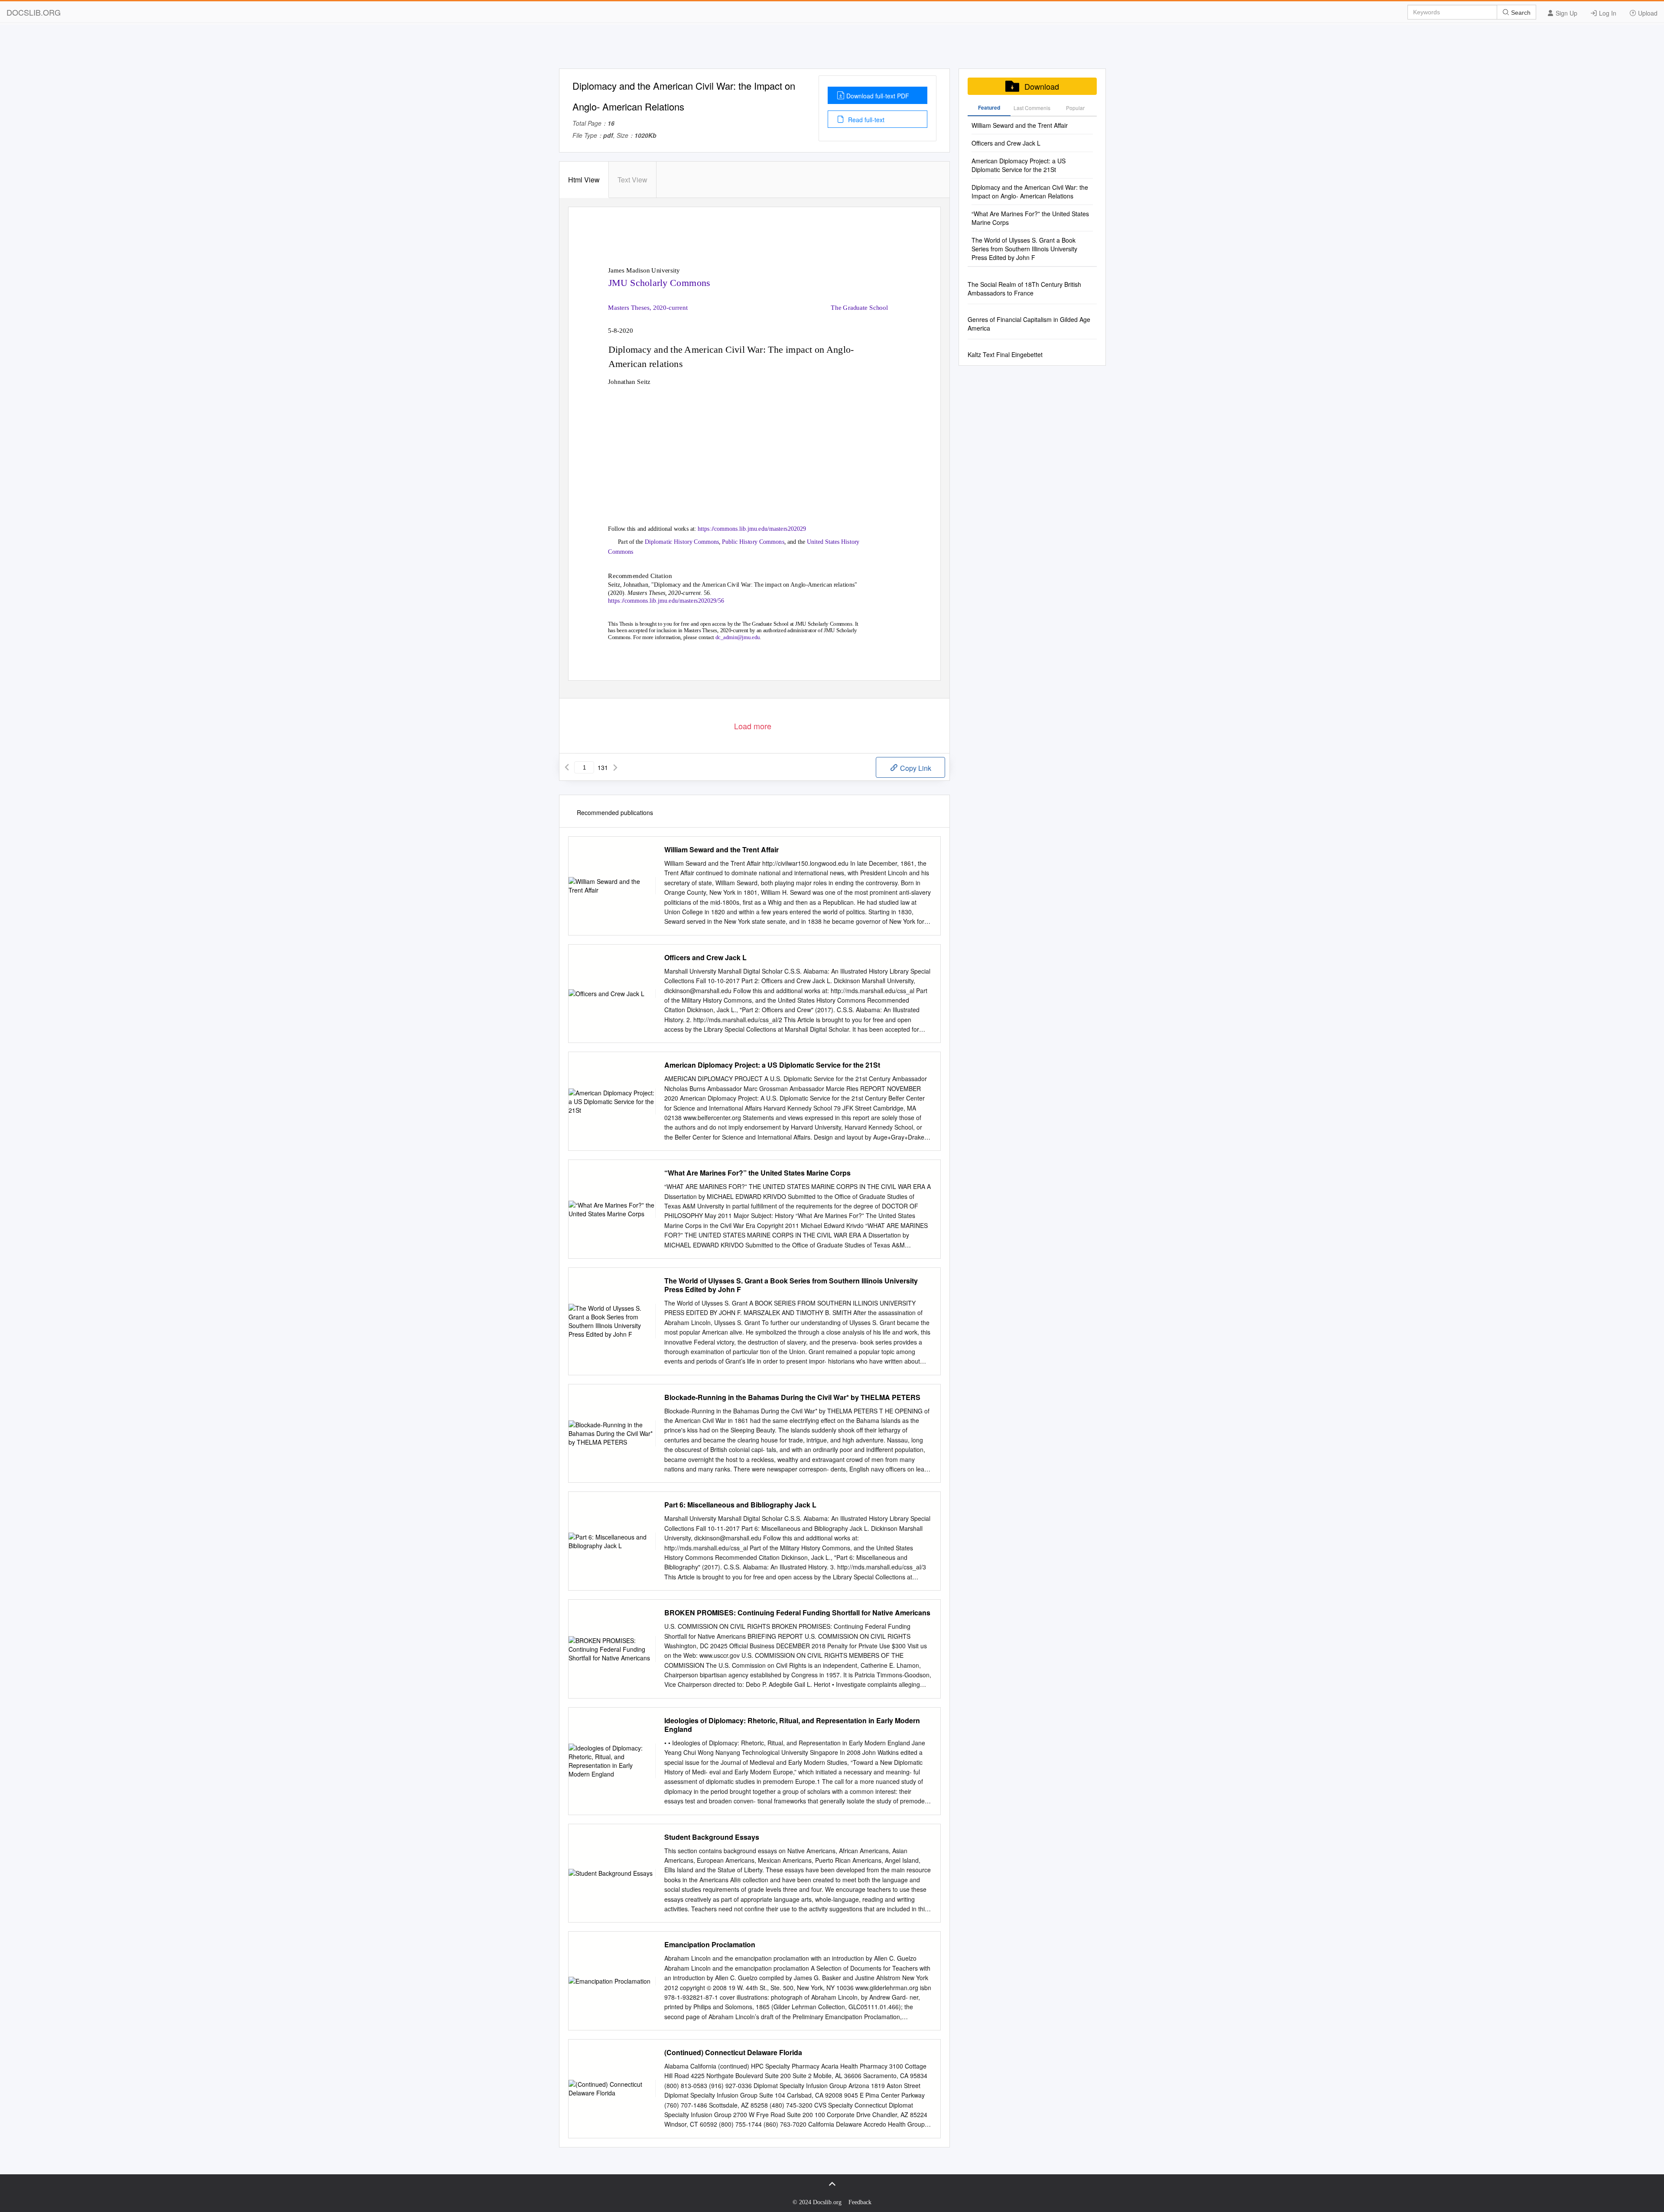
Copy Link (915, 768)
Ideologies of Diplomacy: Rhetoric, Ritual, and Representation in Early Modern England (792, 1725)
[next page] (615, 767)
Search (1520, 13)
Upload (1647, 13)
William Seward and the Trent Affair (721, 850)
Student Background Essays (712, 1837)
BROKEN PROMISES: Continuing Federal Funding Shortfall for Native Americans (797, 1613)
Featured (989, 107)
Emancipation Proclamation (710, 1945)
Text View (632, 180)
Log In (1607, 13)
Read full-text (865, 120)
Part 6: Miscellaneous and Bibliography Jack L (740, 1505)
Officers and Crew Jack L (705, 958)
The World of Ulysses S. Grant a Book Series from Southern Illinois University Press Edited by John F (791, 1285)
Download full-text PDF (878, 96)
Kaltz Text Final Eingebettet (1005, 354)
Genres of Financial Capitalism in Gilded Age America (1029, 324)
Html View (584, 180)
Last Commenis (1032, 108)
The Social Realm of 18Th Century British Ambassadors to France (1024, 289)
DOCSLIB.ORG (34, 12)
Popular (1075, 108)
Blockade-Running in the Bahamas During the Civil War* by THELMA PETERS (792, 1397)
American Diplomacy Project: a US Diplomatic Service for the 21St (772, 1065)
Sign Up (1566, 13)
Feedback (860, 2202)
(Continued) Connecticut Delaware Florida (733, 2053)
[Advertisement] (832, 49)
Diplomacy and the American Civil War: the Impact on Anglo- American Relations (1030, 192)
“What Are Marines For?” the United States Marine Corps (757, 1173)
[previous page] (567, 767)
